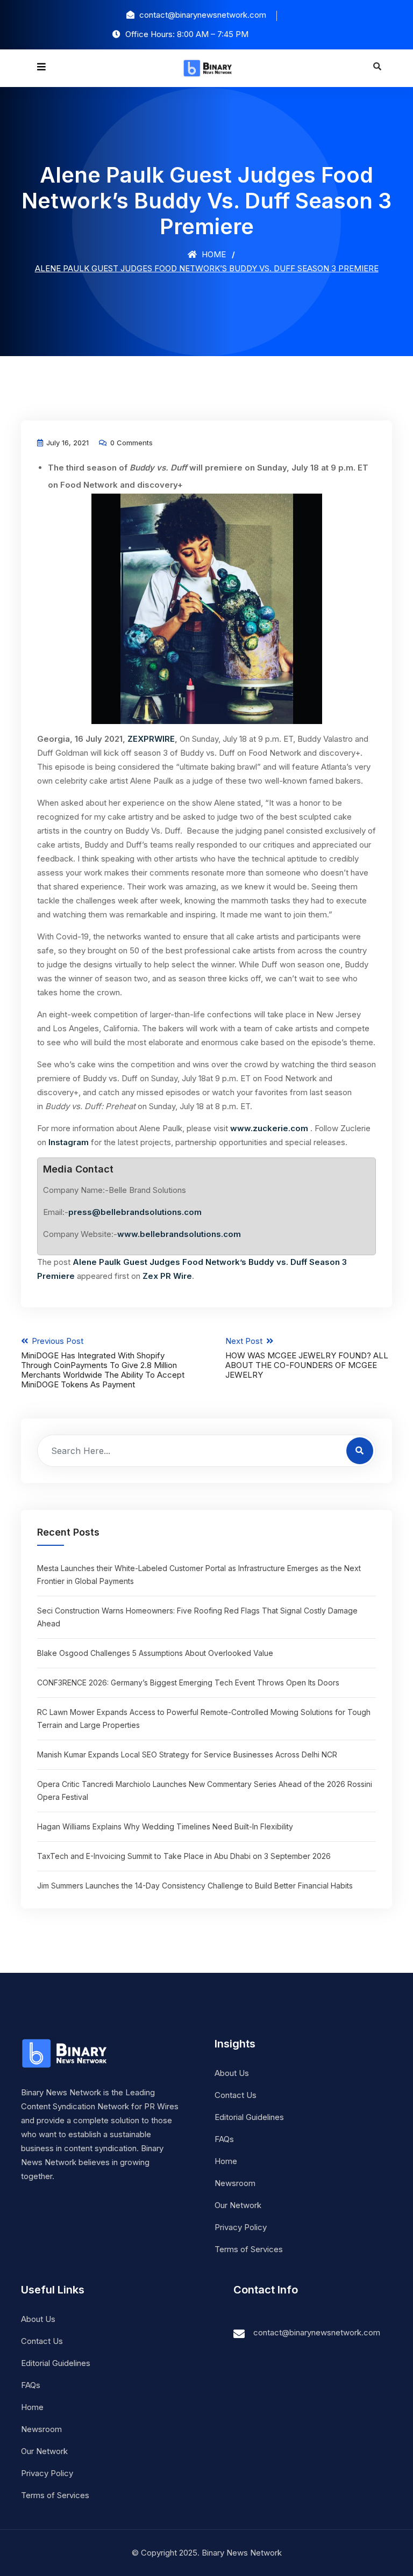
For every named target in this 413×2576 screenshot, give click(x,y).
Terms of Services (249, 2249)
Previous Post (103, 1363)
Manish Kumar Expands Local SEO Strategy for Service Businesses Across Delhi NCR (187, 1754)
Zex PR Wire (167, 1276)
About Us (232, 2073)
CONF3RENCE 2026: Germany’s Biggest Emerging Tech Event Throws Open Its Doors (188, 1683)
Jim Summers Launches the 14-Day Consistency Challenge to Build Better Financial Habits (195, 1886)
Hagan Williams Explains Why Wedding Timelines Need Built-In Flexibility (165, 1826)
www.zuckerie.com (269, 1128)
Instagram (69, 1142)
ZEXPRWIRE (151, 739)
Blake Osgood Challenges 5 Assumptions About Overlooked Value (155, 1653)
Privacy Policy (241, 2227)
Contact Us (236, 2095)
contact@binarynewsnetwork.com (317, 2332)
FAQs (224, 2139)
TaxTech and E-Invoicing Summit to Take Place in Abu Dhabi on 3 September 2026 (184, 1856)
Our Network (238, 2205)
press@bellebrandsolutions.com (135, 1212)
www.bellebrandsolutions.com (179, 1234)
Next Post (307, 1358)
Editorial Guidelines (249, 2117)
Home (213, 254)
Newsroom (235, 2183)
